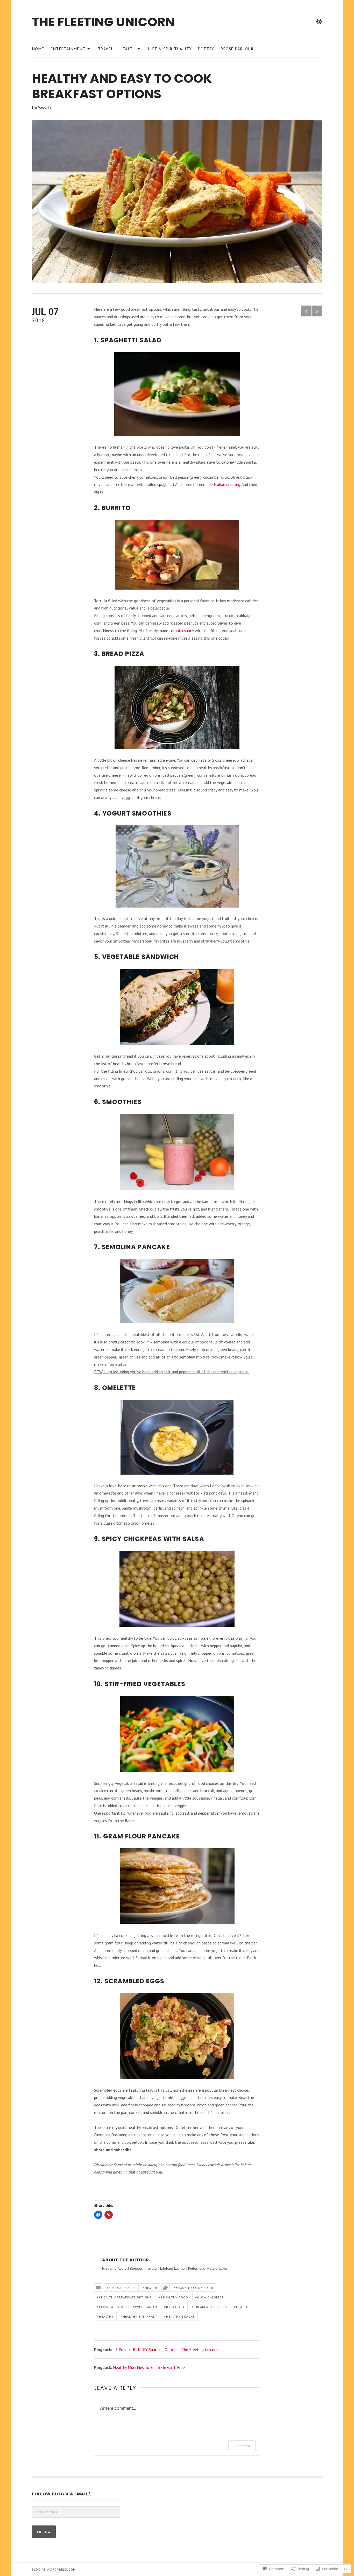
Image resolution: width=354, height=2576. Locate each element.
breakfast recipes (210, 2307)
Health (128, 48)
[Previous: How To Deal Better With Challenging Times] (306, 311)
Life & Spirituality (170, 49)
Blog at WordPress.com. (54, 2569)
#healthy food (175, 2297)
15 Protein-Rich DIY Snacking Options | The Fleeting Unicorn (165, 2349)
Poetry (206, 49)
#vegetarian (146, 2307)
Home (38, 49)
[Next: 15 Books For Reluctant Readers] (317, 311)
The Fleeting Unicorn (103, 22)
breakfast (175, 2307)
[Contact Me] (319, 22)
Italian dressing (227, 484)
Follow (44, 2532)
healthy (106, 2316)
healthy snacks (180, 2316)
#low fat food (112, 2307)
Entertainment (68, 48)
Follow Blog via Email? (61, 2494)
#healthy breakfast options (125, 2297)
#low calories (210, 2297)
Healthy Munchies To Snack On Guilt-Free (149, 2367)
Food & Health (122, 2288)
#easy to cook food (195, 2288)
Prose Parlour (237, 49)
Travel (106, 49)
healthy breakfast (140, 2316)
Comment (242, 2446)
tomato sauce (182, 631)
